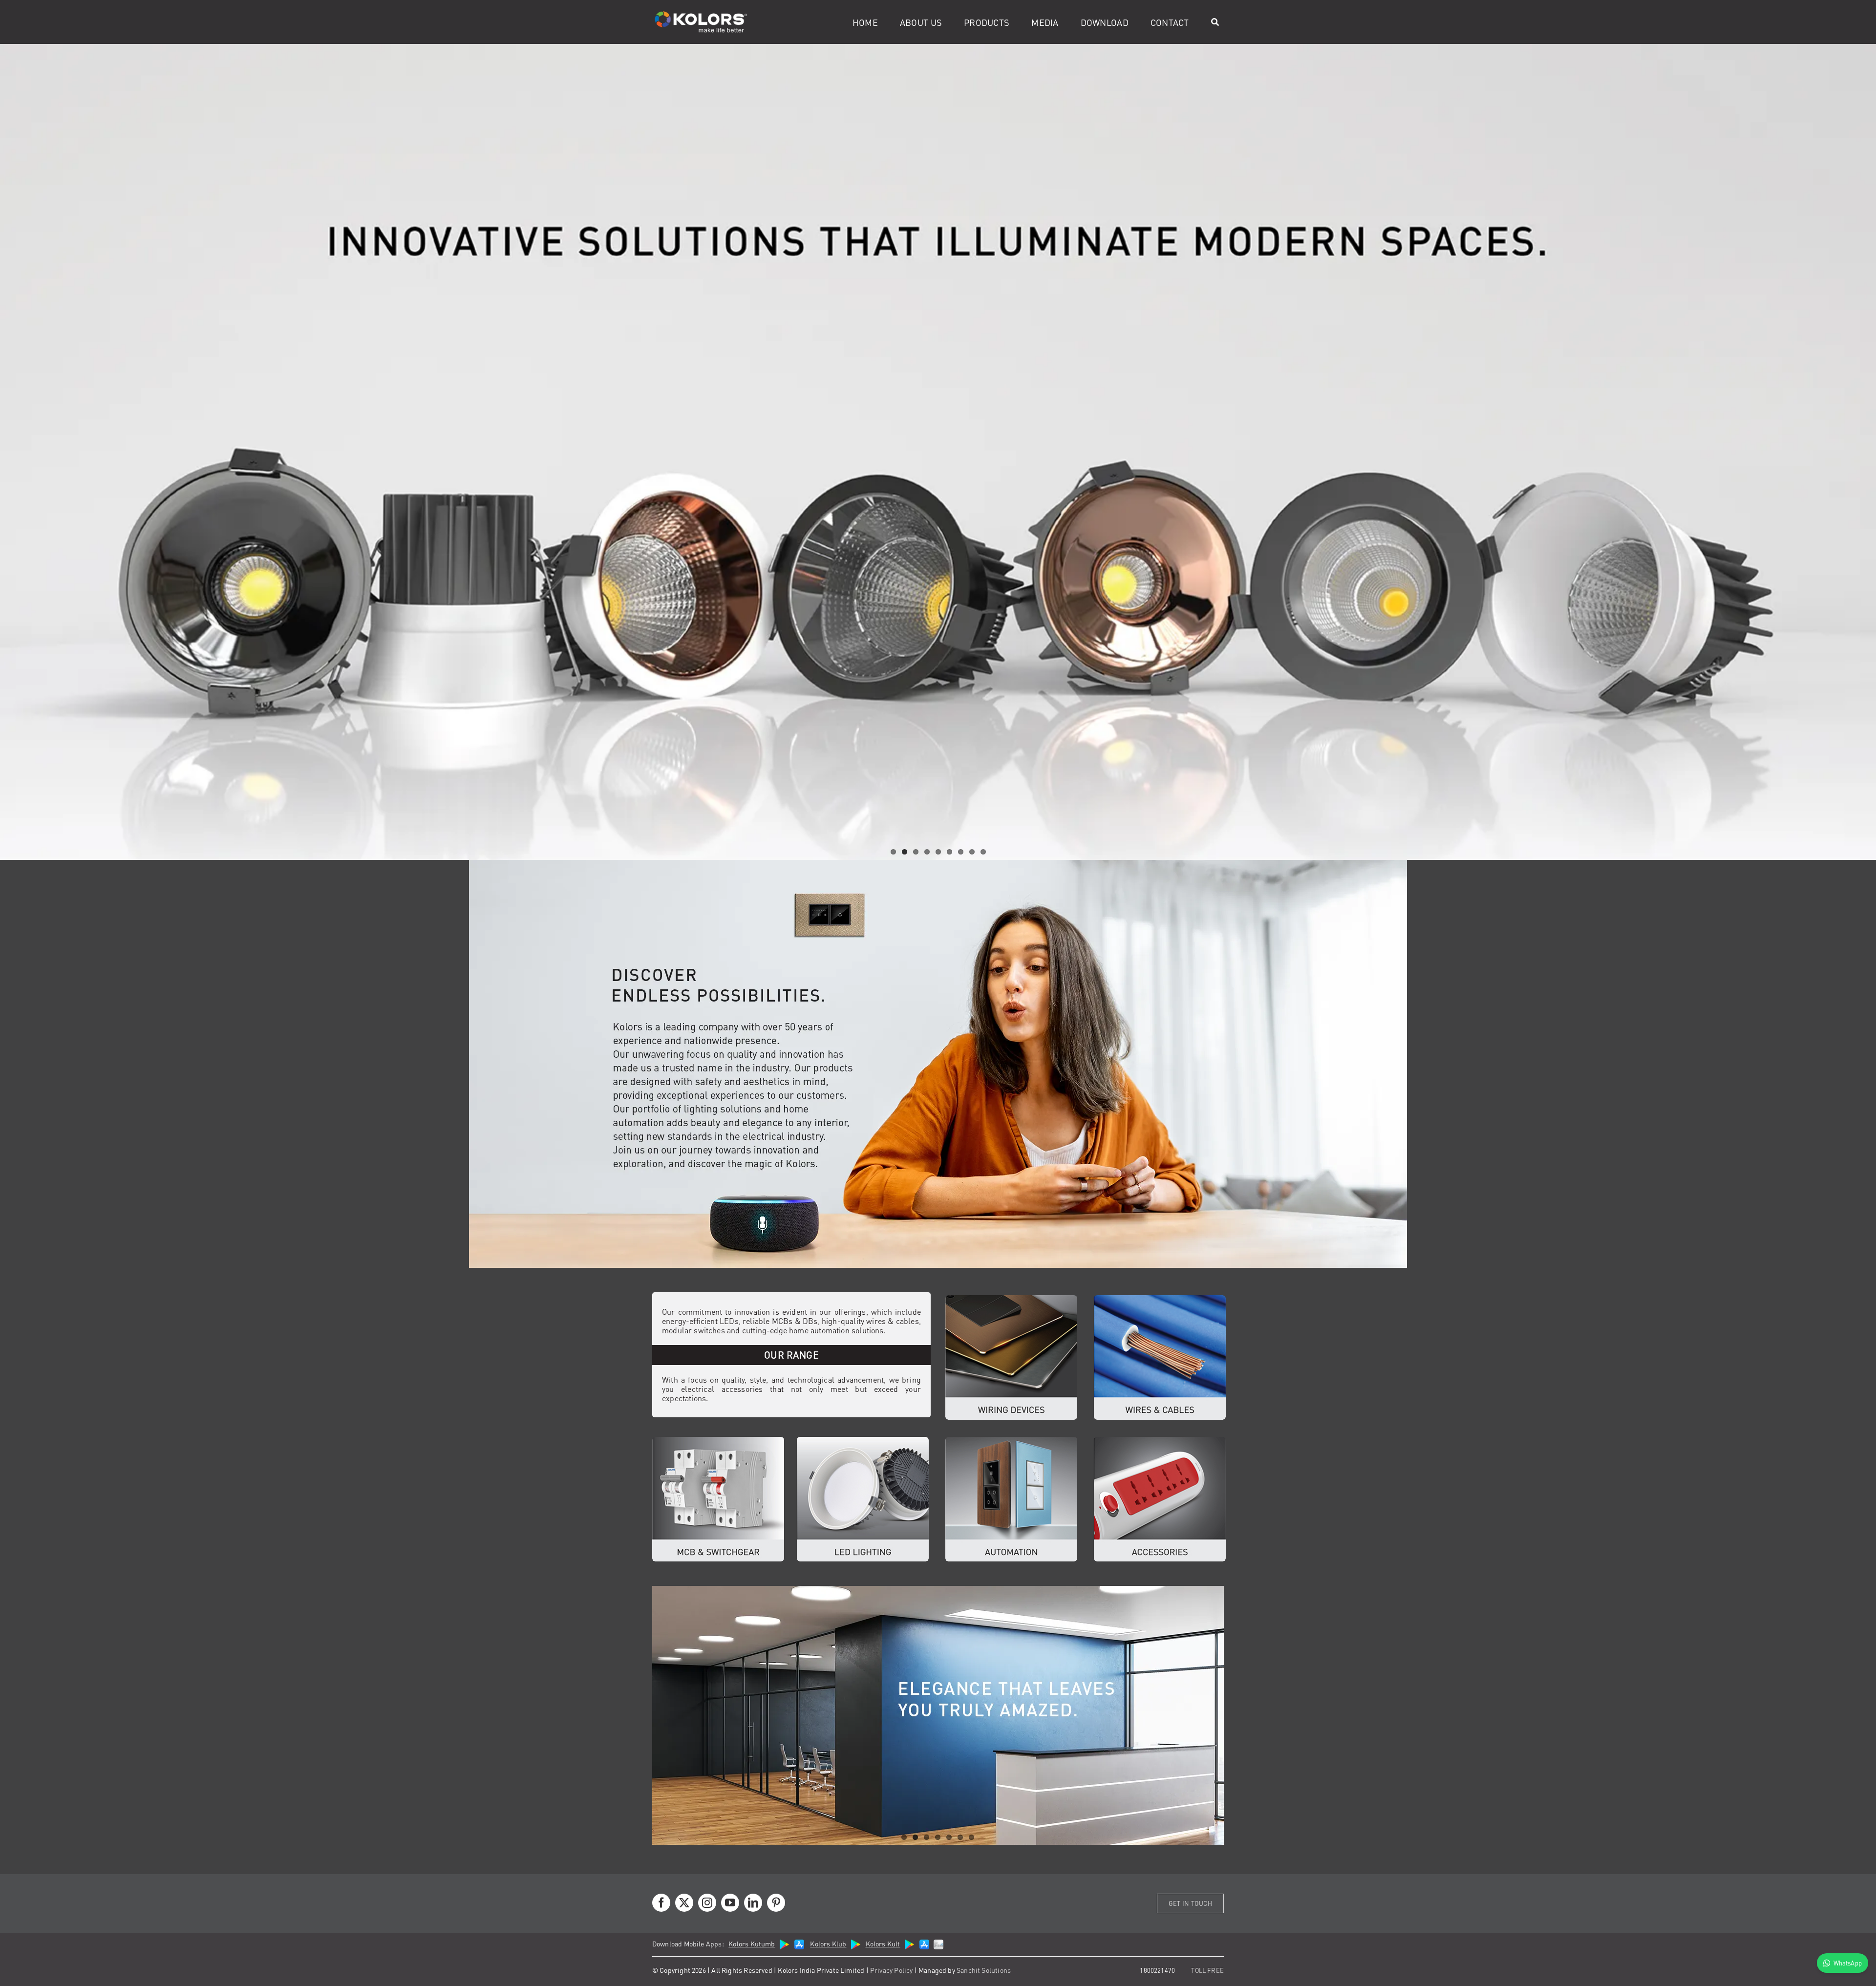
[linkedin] (753, 1903)
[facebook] (661, 1903)
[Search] (1215, 22)
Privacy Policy (892, 1970)
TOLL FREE (1207, 1970)
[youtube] (730, 1903)
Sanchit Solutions (984, 1970)
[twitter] (684, 1903)
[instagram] (707, 1903)
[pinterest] (776, 1903)
